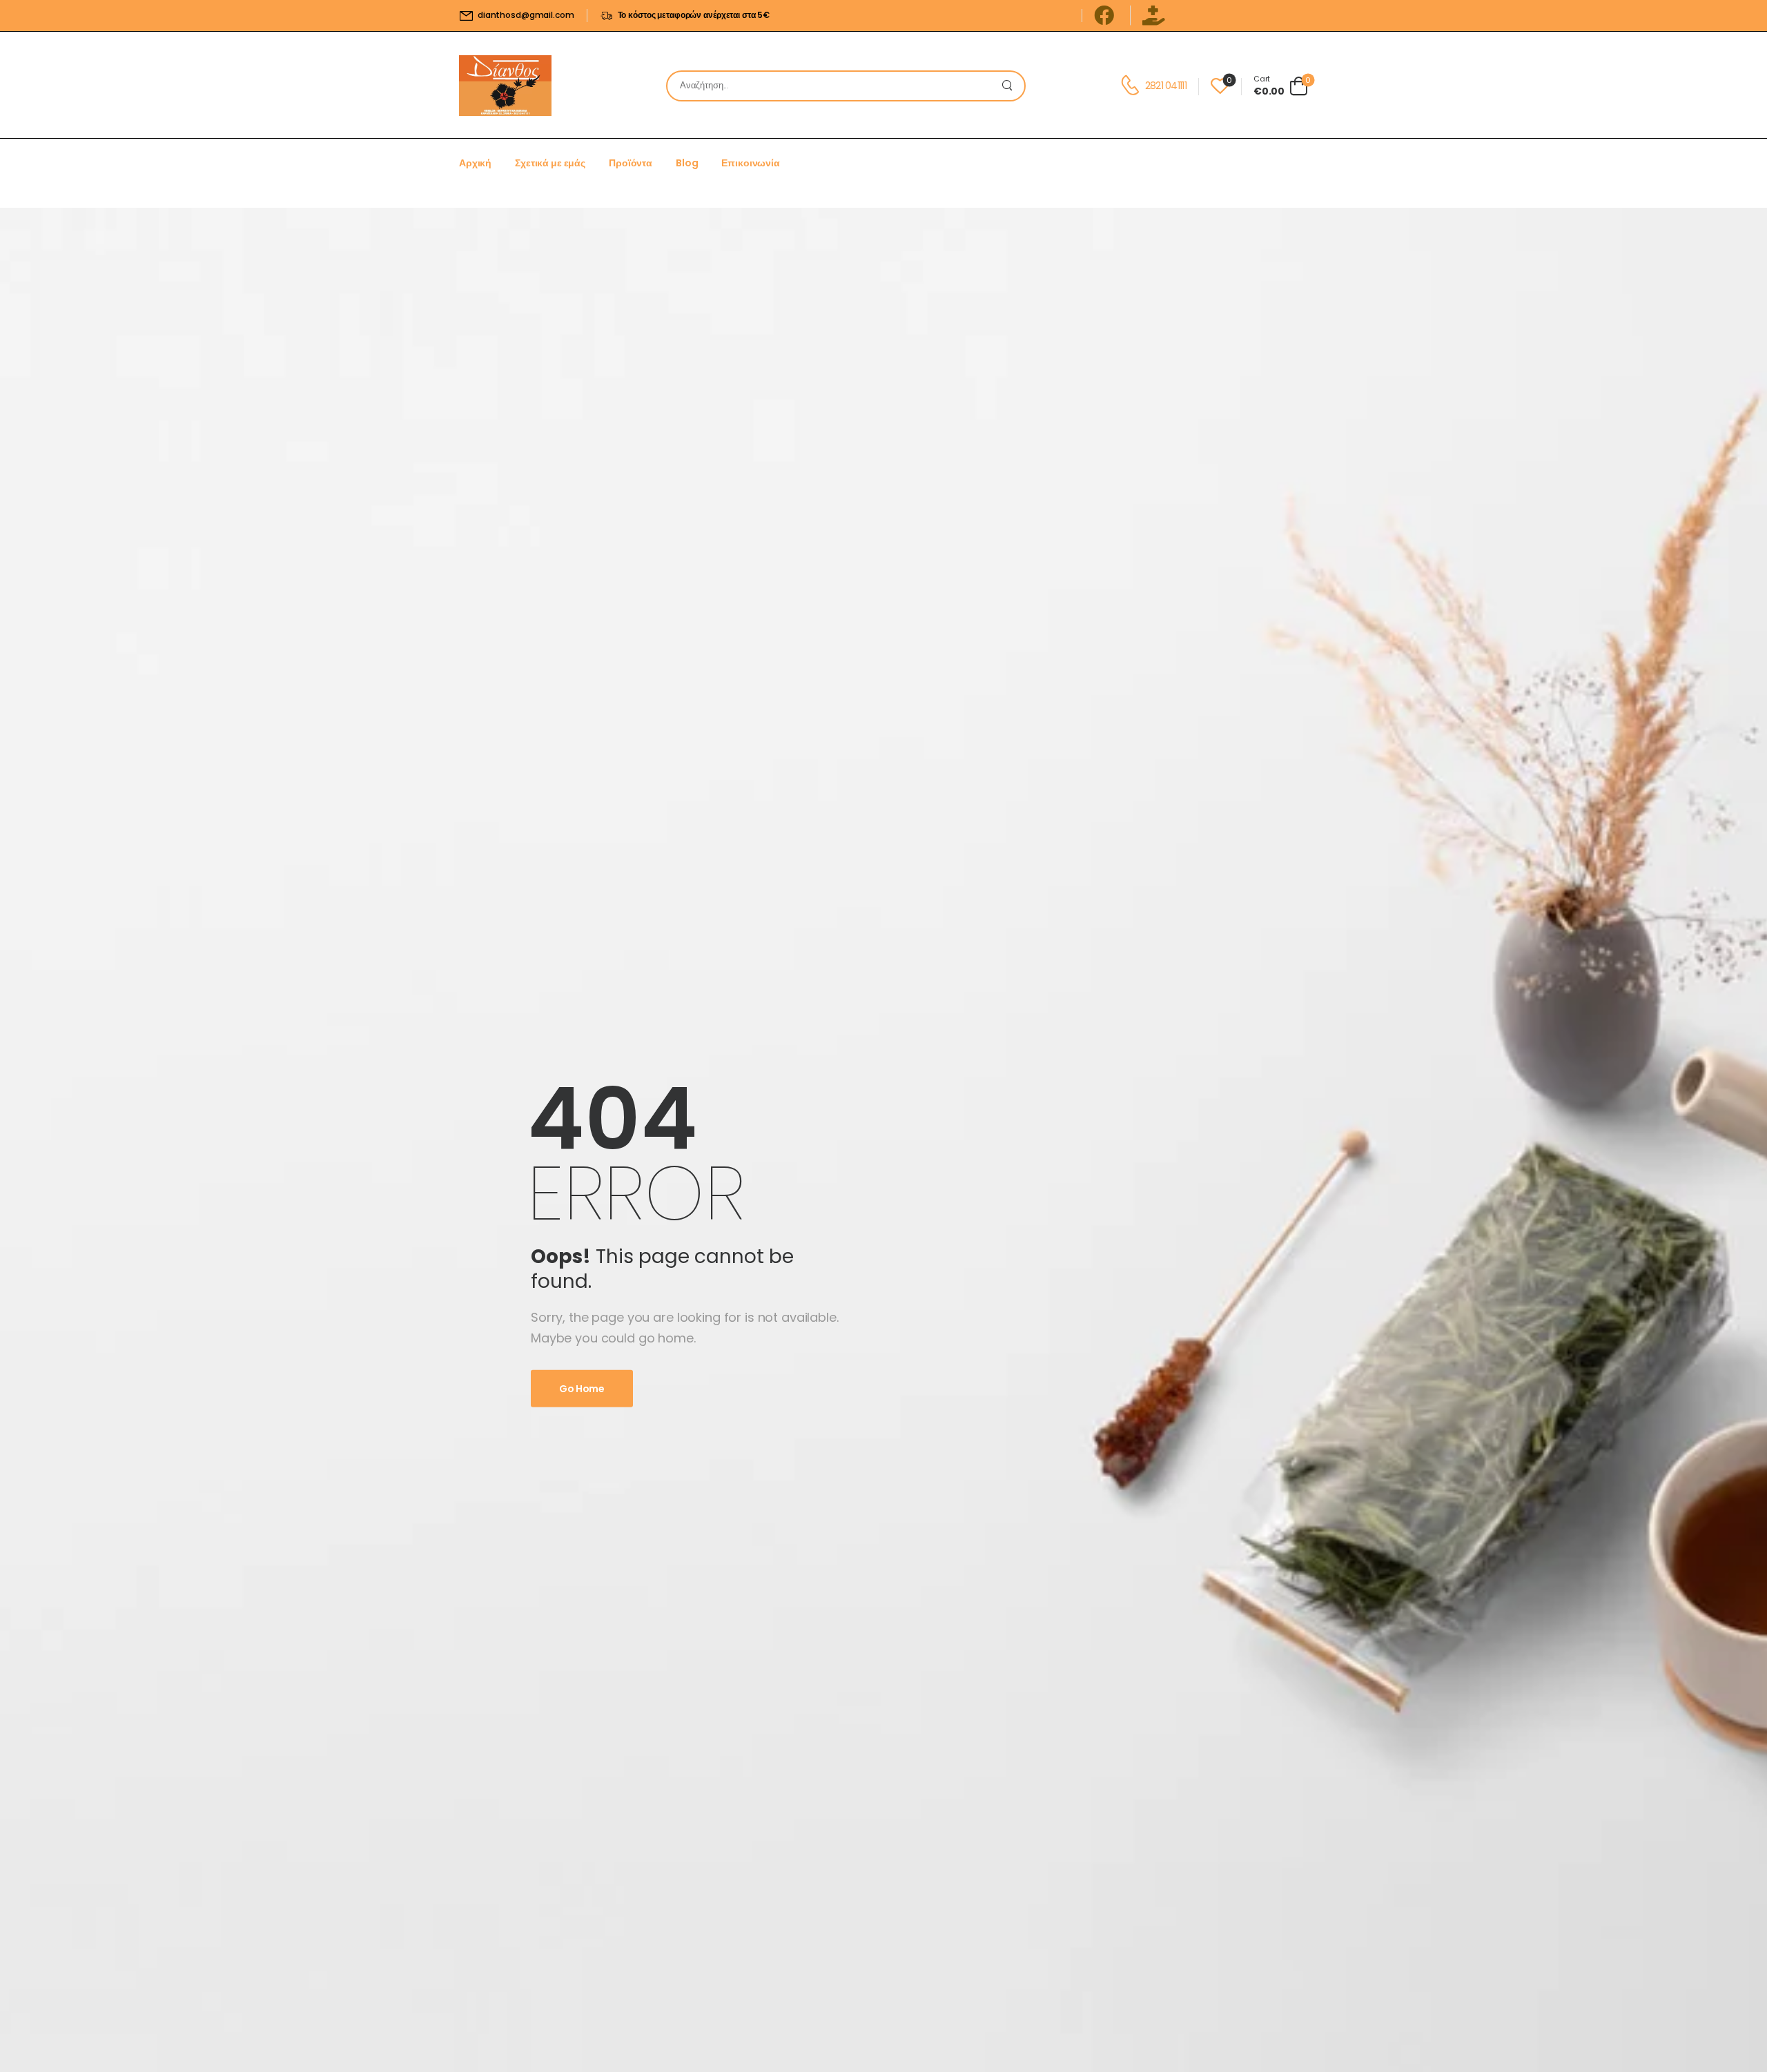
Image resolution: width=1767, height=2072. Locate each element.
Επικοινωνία (750, 163)
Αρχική (475, 163)
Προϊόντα (631, 163)
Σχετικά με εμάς (550, 163)
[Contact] (1132, 86)
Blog (687, 163)
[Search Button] (1011, 86)
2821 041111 (1166, 86)
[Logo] (505, 86)
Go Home (582, 1389)
